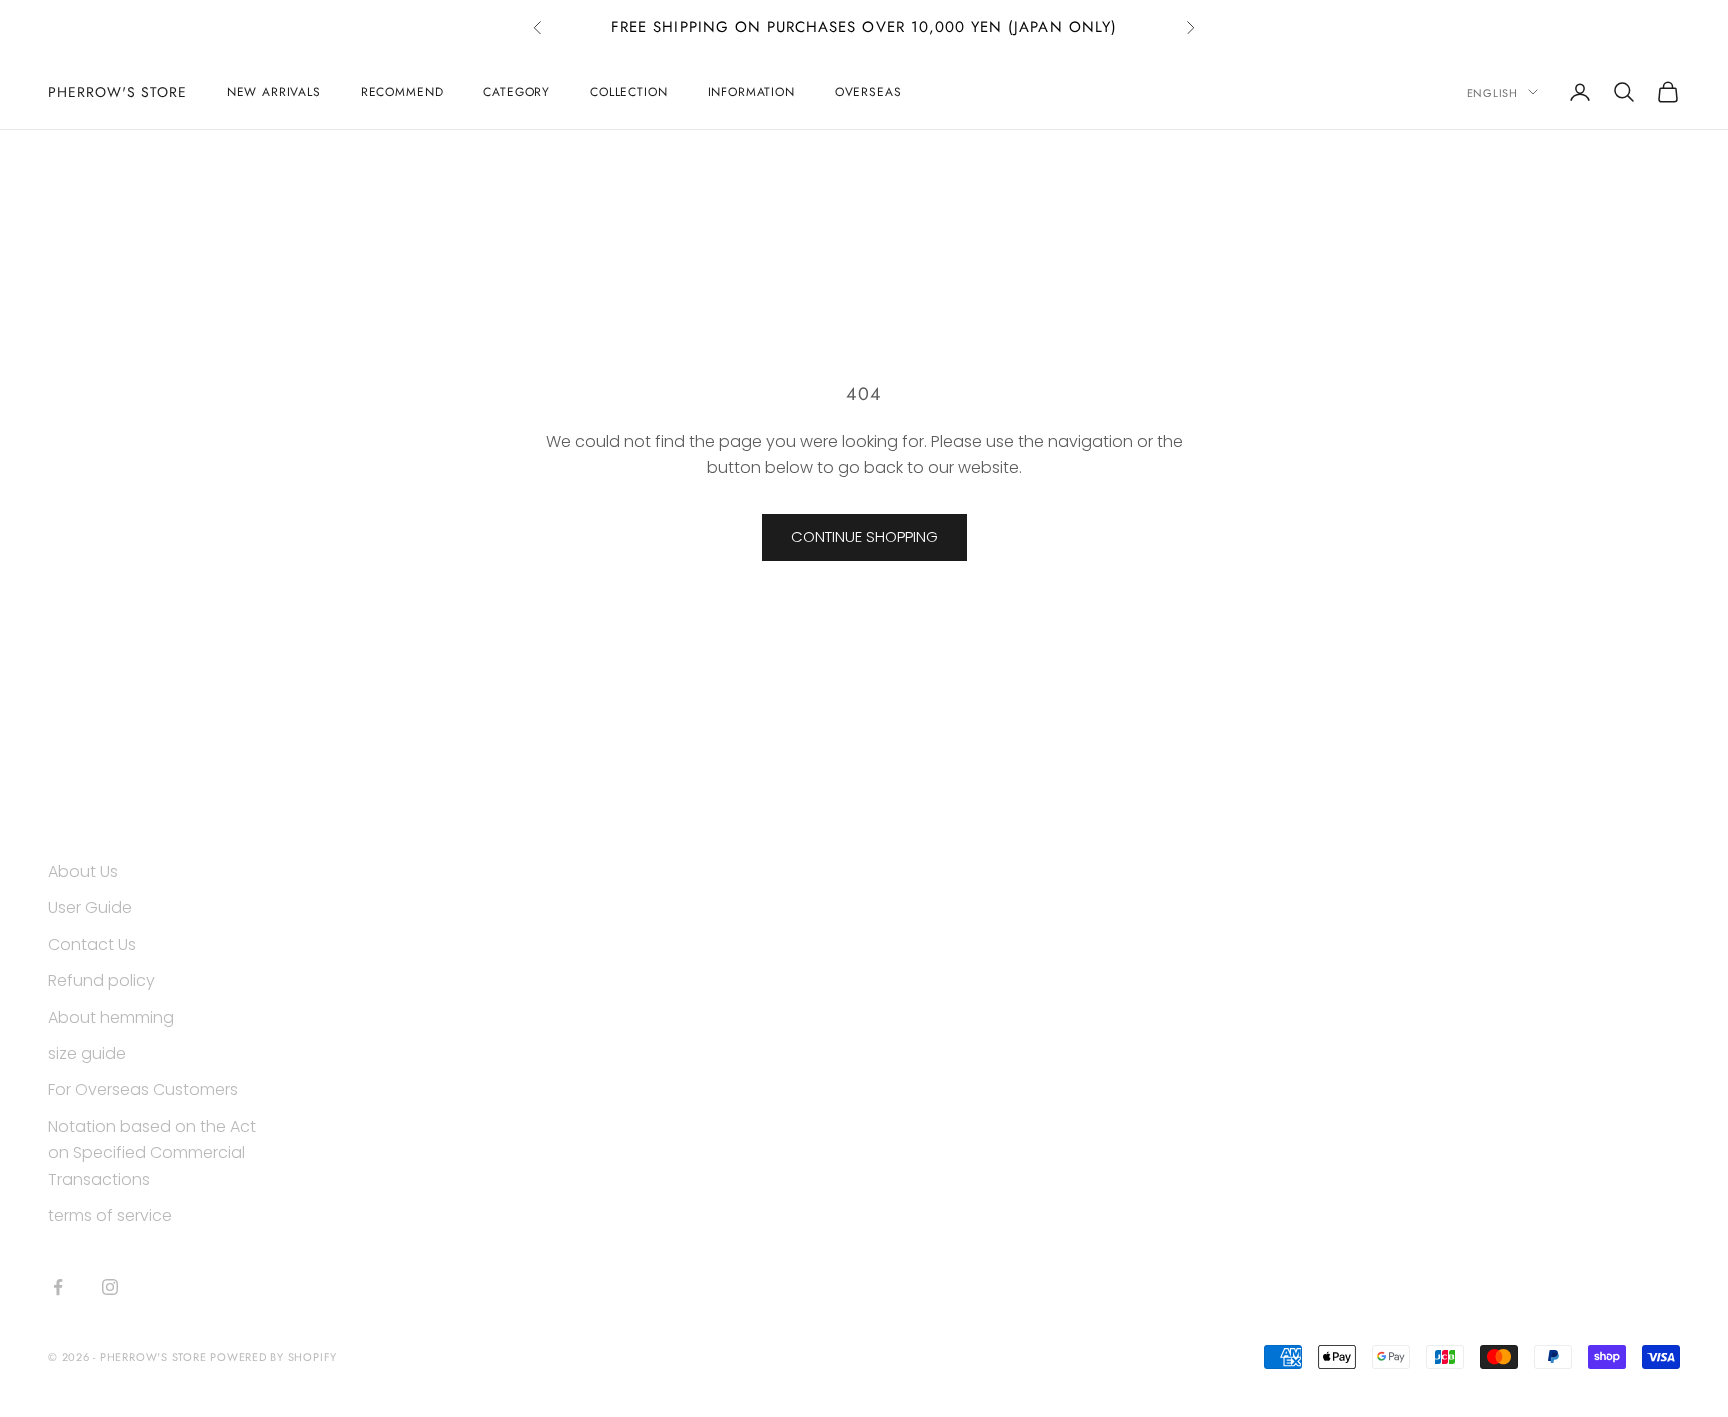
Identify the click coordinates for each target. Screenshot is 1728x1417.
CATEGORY (516, 92)
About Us (83, 871)
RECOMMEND (402, 92)
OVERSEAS (868, 92)
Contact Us (92, 944)
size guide (87, 1053)
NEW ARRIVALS (274, 92)
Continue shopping (864, 536)
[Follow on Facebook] (58, 1287)
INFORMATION (751, 92)
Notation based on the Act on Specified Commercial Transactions (152, 1153)
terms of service (110, 1215)
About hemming (111, 1017)
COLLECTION (628, 92)
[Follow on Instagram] (110, 1287)
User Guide (90, 907)
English (1492, 92)
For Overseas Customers (143, 1089)
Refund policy (101, 980)
